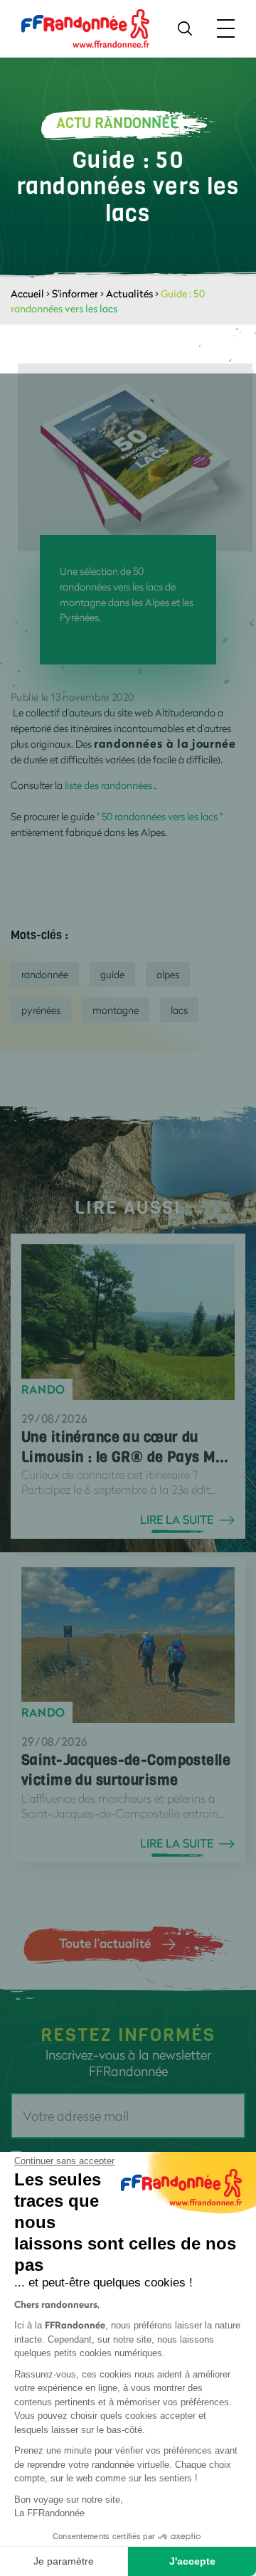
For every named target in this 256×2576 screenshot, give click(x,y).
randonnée (45, 974)
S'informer (75, 293)
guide (112, 974)
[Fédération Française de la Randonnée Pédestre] (85, 27)
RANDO (43, 1389)
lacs (179, 1010)
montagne (116, 1010)
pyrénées (41, 1010)
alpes (168, 974)
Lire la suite (177, 1520)
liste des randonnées (107, 785)
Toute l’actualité (105, 1943)
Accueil (27, 293)
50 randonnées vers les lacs (160, 816)
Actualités (129, 293)
